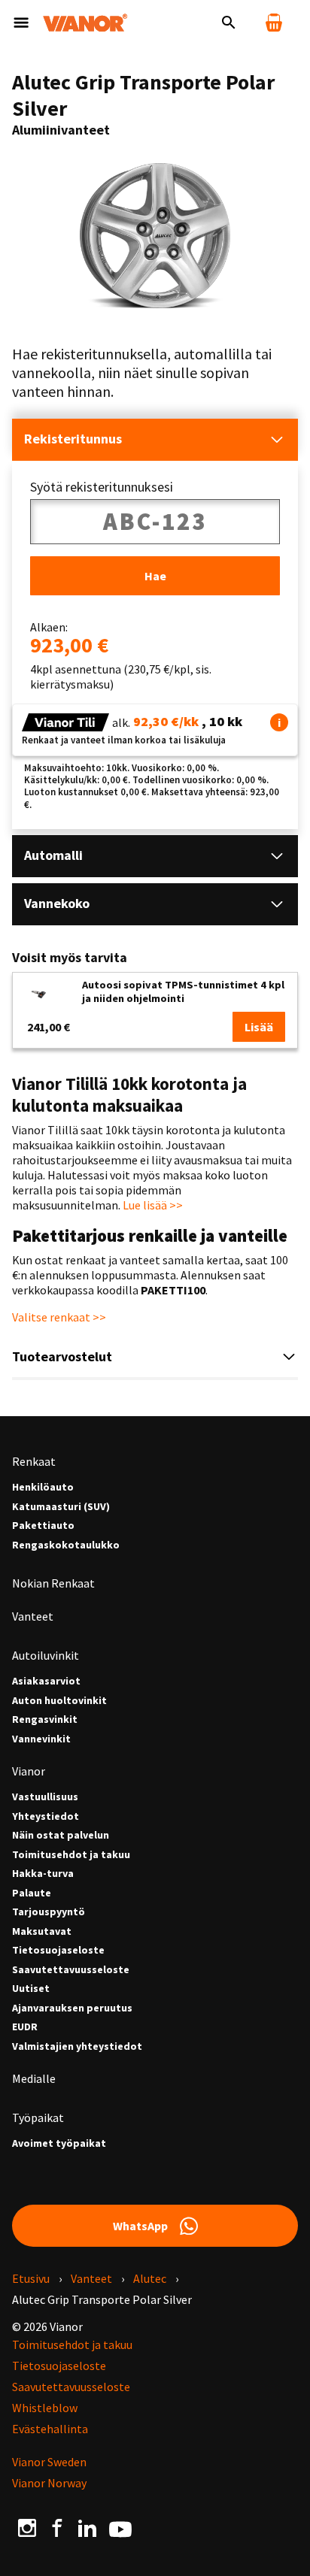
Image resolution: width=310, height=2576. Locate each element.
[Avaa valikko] (21, 23)
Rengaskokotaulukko (66, 1545)
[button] (279, 722)
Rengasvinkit (45, 1719)
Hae (155, 576)
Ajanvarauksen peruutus (72, 2008)
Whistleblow (45, 2408)
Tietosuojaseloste (58, 1950)
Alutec (150, 2278)
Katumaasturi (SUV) (61, 1507)
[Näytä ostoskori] (274, 23)
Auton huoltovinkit (59, 1701)
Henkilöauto (43, 1487)
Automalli (53, 855)
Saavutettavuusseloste (71, 1970)
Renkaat (34, 1461)
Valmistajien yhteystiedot (77, 2046)
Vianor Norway (49, 2483)
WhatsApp (140, 2226)
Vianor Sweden (49, 2462)
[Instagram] (27, 2528)
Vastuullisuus (45, 1797)
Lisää (259, 1027)
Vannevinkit (41, 1739)
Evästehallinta (50, 2429)
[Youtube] (120, 2528)
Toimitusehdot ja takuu (71, 1855)
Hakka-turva (43, 1874)
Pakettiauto (43, 1526)
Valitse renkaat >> (59, 1317)
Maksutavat (42, 1931)
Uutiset (31, 1989)
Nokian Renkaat (53, 1583)
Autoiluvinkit (46, 1655)
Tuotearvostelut (62, 1356)
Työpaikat (38, 2117)
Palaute (32, 1893)
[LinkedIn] (87, 2528)
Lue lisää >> (153, 1205)
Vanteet (33, 1616)
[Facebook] (57, 2528)
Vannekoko (57, 903)
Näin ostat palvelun (61, 1835)
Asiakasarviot (46, 1681)
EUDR (25, 2027)
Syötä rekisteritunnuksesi (102, 487)
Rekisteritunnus (73, 439)
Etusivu (31, 2278)
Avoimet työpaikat (59, 2143)
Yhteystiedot (46, 1816)
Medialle (34, 2078)
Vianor (29, 1771)
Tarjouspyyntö (49, 1912)
